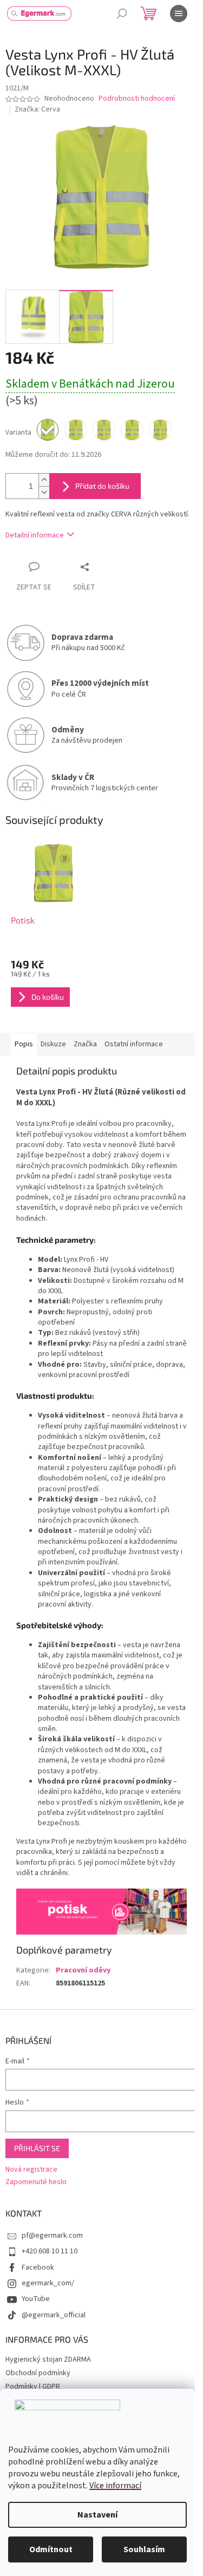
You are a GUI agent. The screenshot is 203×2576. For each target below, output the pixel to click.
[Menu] (179, 14)
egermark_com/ (48, 2283)
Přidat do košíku (102, 486)
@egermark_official (54, 2315)
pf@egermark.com (52, 2236)
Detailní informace (35, 535)
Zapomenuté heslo (36, 2182)
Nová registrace (31, 2170)
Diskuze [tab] (53, 1044)
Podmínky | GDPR (33, 2387)
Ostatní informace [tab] (134, 1044)
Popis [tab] (24, 1044)
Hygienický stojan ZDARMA (48, 2359)
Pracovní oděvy (83, 1970)
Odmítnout (51, 2549)
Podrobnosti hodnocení (137, 99)
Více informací (115, 2486)
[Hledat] (122, 14)
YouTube (36, 2299)
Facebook (38, 2267)
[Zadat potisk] (101, 1911)
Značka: (37, 109)
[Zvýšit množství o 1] (44, 480)
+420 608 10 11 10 (50, 2251)
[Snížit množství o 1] (44, 492)
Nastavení (97, 2515)
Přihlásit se (37, 2148)
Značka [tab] (85, 1044)
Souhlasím (144, 2549)
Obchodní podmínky (38, 2373)
